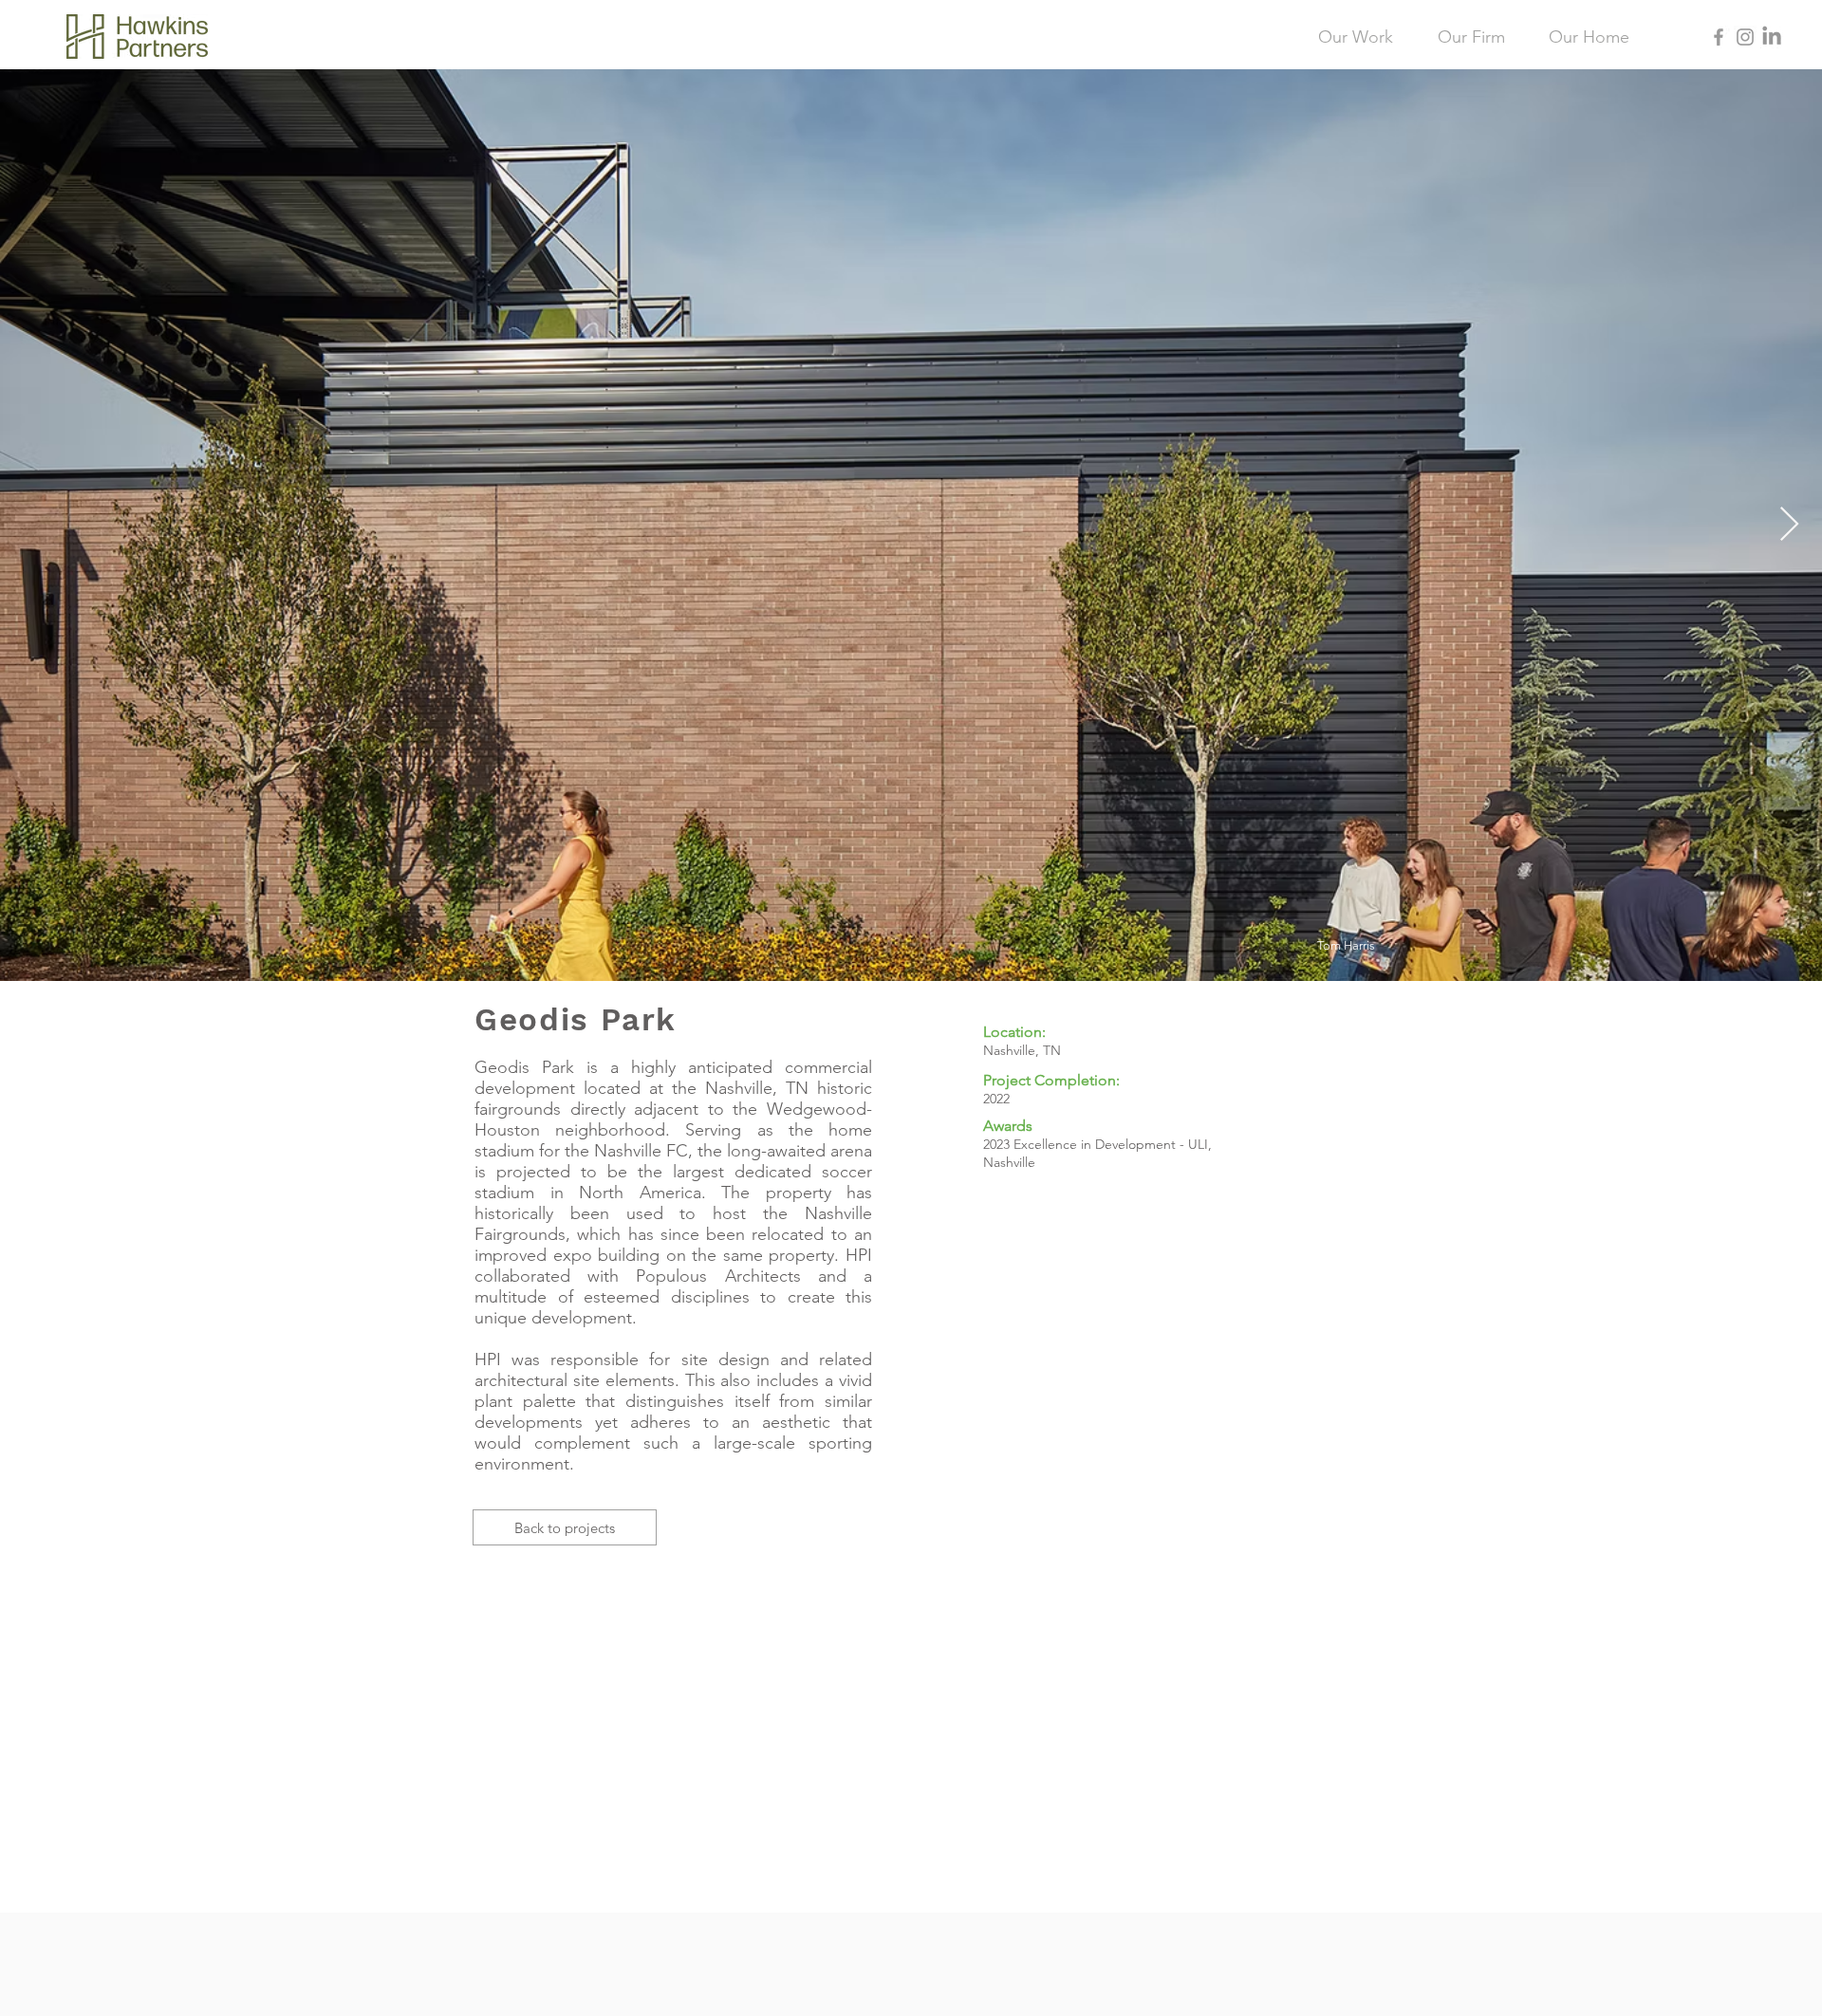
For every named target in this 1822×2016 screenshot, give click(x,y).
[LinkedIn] (1772, 37)
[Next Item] (1789, 525)
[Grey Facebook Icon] (1719, 37)
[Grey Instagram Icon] (1745, 37)
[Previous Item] (33, 525)
